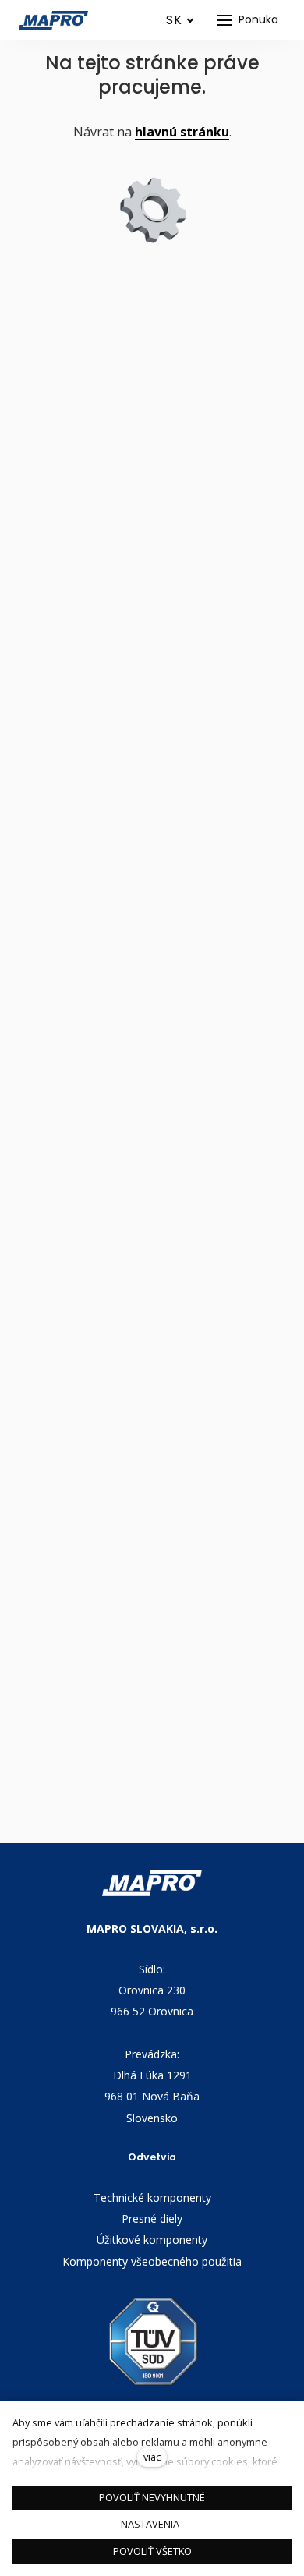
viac (152, 2457)
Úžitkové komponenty (152, 2240)
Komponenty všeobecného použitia (152, 2261)
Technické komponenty (152, 2197)
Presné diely (152, 2219)
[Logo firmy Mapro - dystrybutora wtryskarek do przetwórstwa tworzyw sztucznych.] (54, 20)
